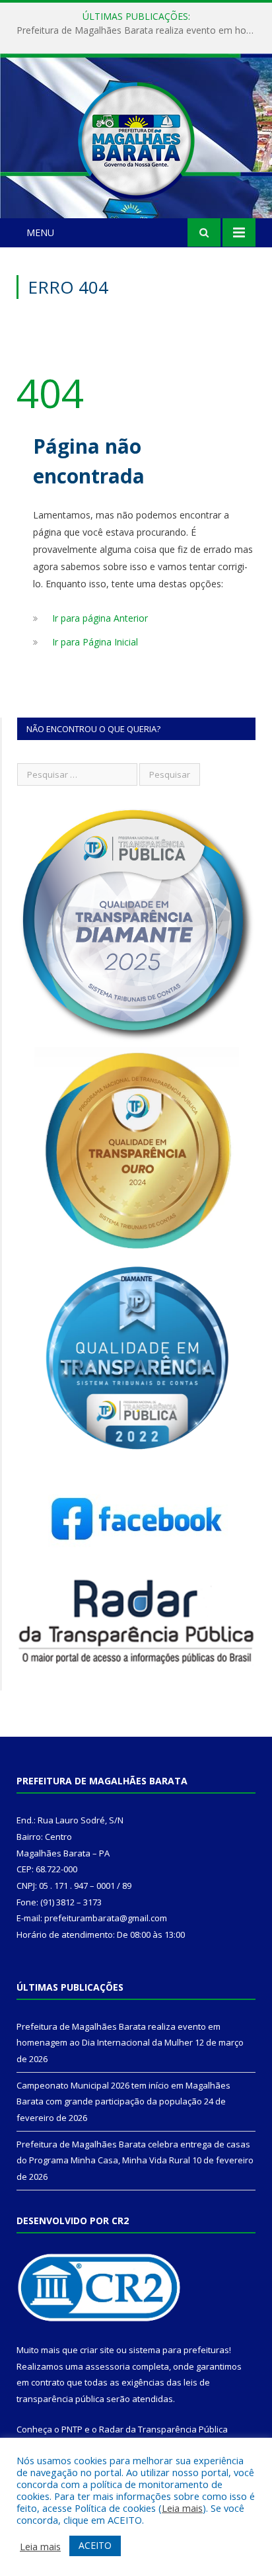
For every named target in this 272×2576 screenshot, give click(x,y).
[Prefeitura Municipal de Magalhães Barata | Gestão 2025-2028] (136, 138)
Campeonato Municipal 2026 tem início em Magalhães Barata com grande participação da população (139, 30)
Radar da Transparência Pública (163, 2429)
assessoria (108, 2366)
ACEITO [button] (95, 2545)
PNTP (72, 2429)
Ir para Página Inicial (95, 642)
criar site (97, 2350)
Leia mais (182, 2508)
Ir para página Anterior (100, 618)
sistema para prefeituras (179, 2350)
